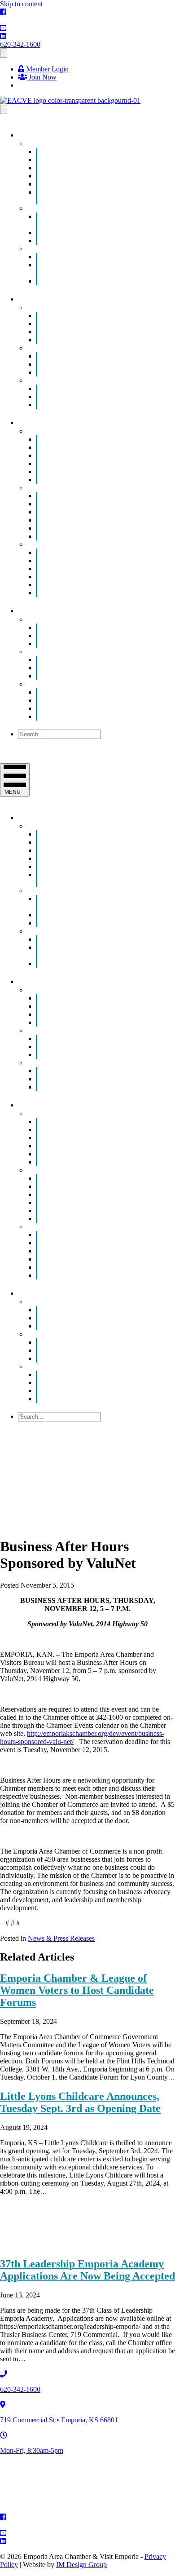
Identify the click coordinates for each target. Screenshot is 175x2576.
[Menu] (4, 53)
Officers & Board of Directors (98, 708)
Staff (62, 716)
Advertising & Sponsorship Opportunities (85, 220)
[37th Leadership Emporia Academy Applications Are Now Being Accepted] (67, 2245)
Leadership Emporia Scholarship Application (92, 269)
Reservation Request (84, 644)
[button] (39, 743)
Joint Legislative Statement (93, 676)
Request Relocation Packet (93, 593)
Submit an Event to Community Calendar (91, 196)
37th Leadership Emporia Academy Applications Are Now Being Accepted (87, 2270)
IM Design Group (81, 2565)
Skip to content (21, 4)
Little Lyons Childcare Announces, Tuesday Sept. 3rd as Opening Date (80, 2102)
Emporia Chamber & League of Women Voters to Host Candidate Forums (77, 1990)
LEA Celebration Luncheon (95, 281)
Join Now (42, 77)
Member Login (46, 69)
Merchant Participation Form (96, 405)
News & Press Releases (61, 1938)
